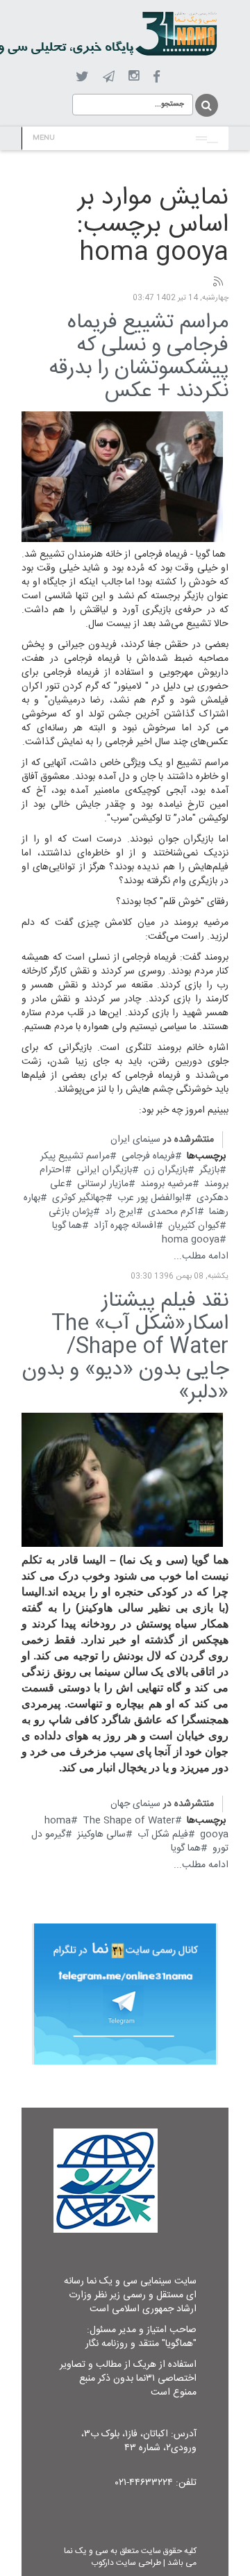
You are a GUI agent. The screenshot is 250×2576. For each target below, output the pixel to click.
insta (134, 76)
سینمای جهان (135, 1804)
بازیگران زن (166, 1170)
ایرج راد (120, 1212)
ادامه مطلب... (201, 1256)
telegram (109, 76)
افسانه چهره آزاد (125, 1226)
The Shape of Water (129, 1821)
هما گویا (67, 1226)
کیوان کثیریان (194, 1226)
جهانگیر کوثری (79, 1198)
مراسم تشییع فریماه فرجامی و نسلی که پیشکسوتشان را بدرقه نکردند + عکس (139, 357)
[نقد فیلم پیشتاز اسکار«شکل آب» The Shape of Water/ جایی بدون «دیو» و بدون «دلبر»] (122, 1480)
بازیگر (209, 1170)
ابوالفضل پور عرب (151, 1198)
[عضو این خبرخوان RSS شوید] (217, 282)
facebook (157, 77)
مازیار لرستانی (103, 1184)
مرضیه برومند (166, 1184)
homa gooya (191, 1240)
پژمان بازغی (71, 1212)
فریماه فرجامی (148, 1156)
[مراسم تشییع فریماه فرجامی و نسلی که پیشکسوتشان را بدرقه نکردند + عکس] (122, 477)
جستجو (206, 105)
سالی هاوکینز (101, 1835)
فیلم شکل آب (163, 1835)
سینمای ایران (135, 1140)
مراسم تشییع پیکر (75, 1156)
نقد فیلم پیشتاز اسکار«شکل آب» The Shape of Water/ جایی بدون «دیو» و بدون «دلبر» (125, 1347)
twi (82, 77)
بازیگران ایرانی (104, 1170)
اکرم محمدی (173, 1212)
